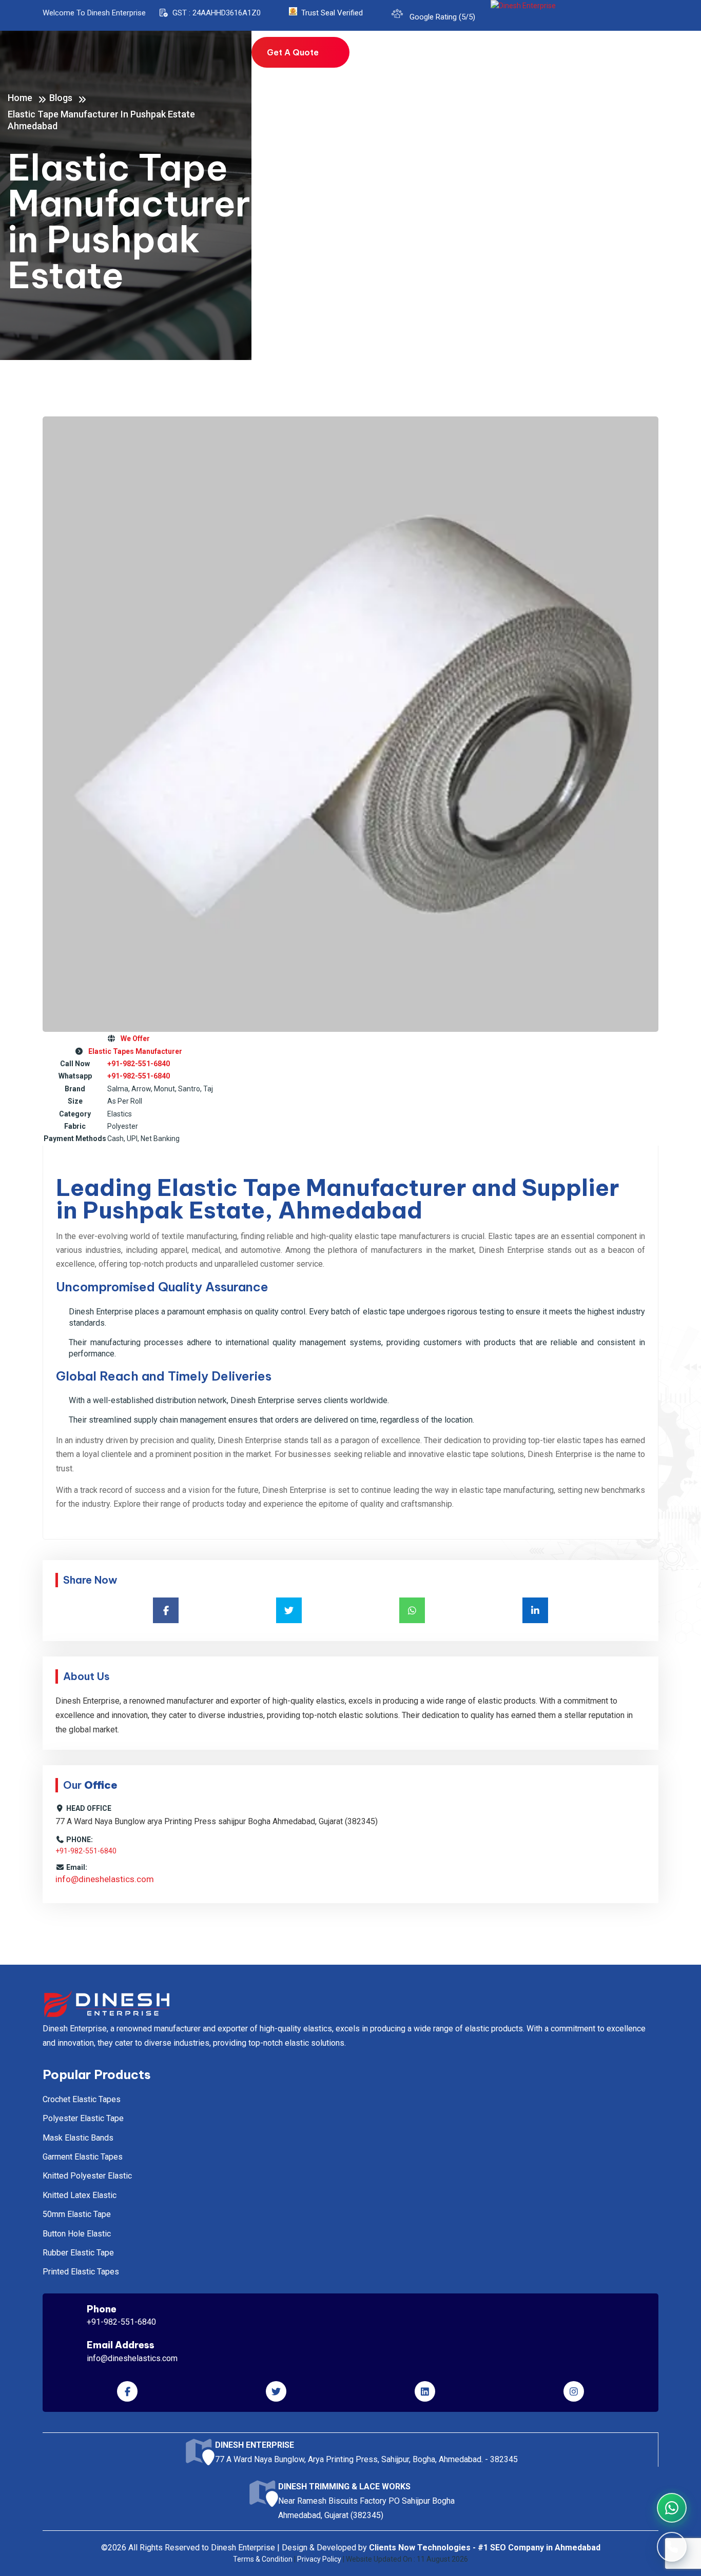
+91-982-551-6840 (139, 1064)
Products (464, 60)
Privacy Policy (319, 2559)
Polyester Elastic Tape (83, 2118)
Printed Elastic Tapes (81, 2272)
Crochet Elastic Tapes (82, 2099)
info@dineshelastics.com (105, 1879)
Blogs (578, 60)
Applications (529, 60)
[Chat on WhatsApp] (672, 2508)
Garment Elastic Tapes (83, 2157)
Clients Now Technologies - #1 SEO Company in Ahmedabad (485, 2548)
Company (406, 60)
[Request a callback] (672, 2547)
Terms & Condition (263, 2559)
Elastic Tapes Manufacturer (134, 1051)
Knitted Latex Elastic (80, 2195)
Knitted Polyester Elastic (87, 2176)
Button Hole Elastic (77, 2234)
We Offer (134, 1039)
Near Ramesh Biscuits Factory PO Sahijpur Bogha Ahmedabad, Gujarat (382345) (366, 2501)
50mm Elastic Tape (77, 2214)
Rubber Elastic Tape (78, 2253)
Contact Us (625, 60)
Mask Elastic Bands (78, 2138)
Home (362, 60)
